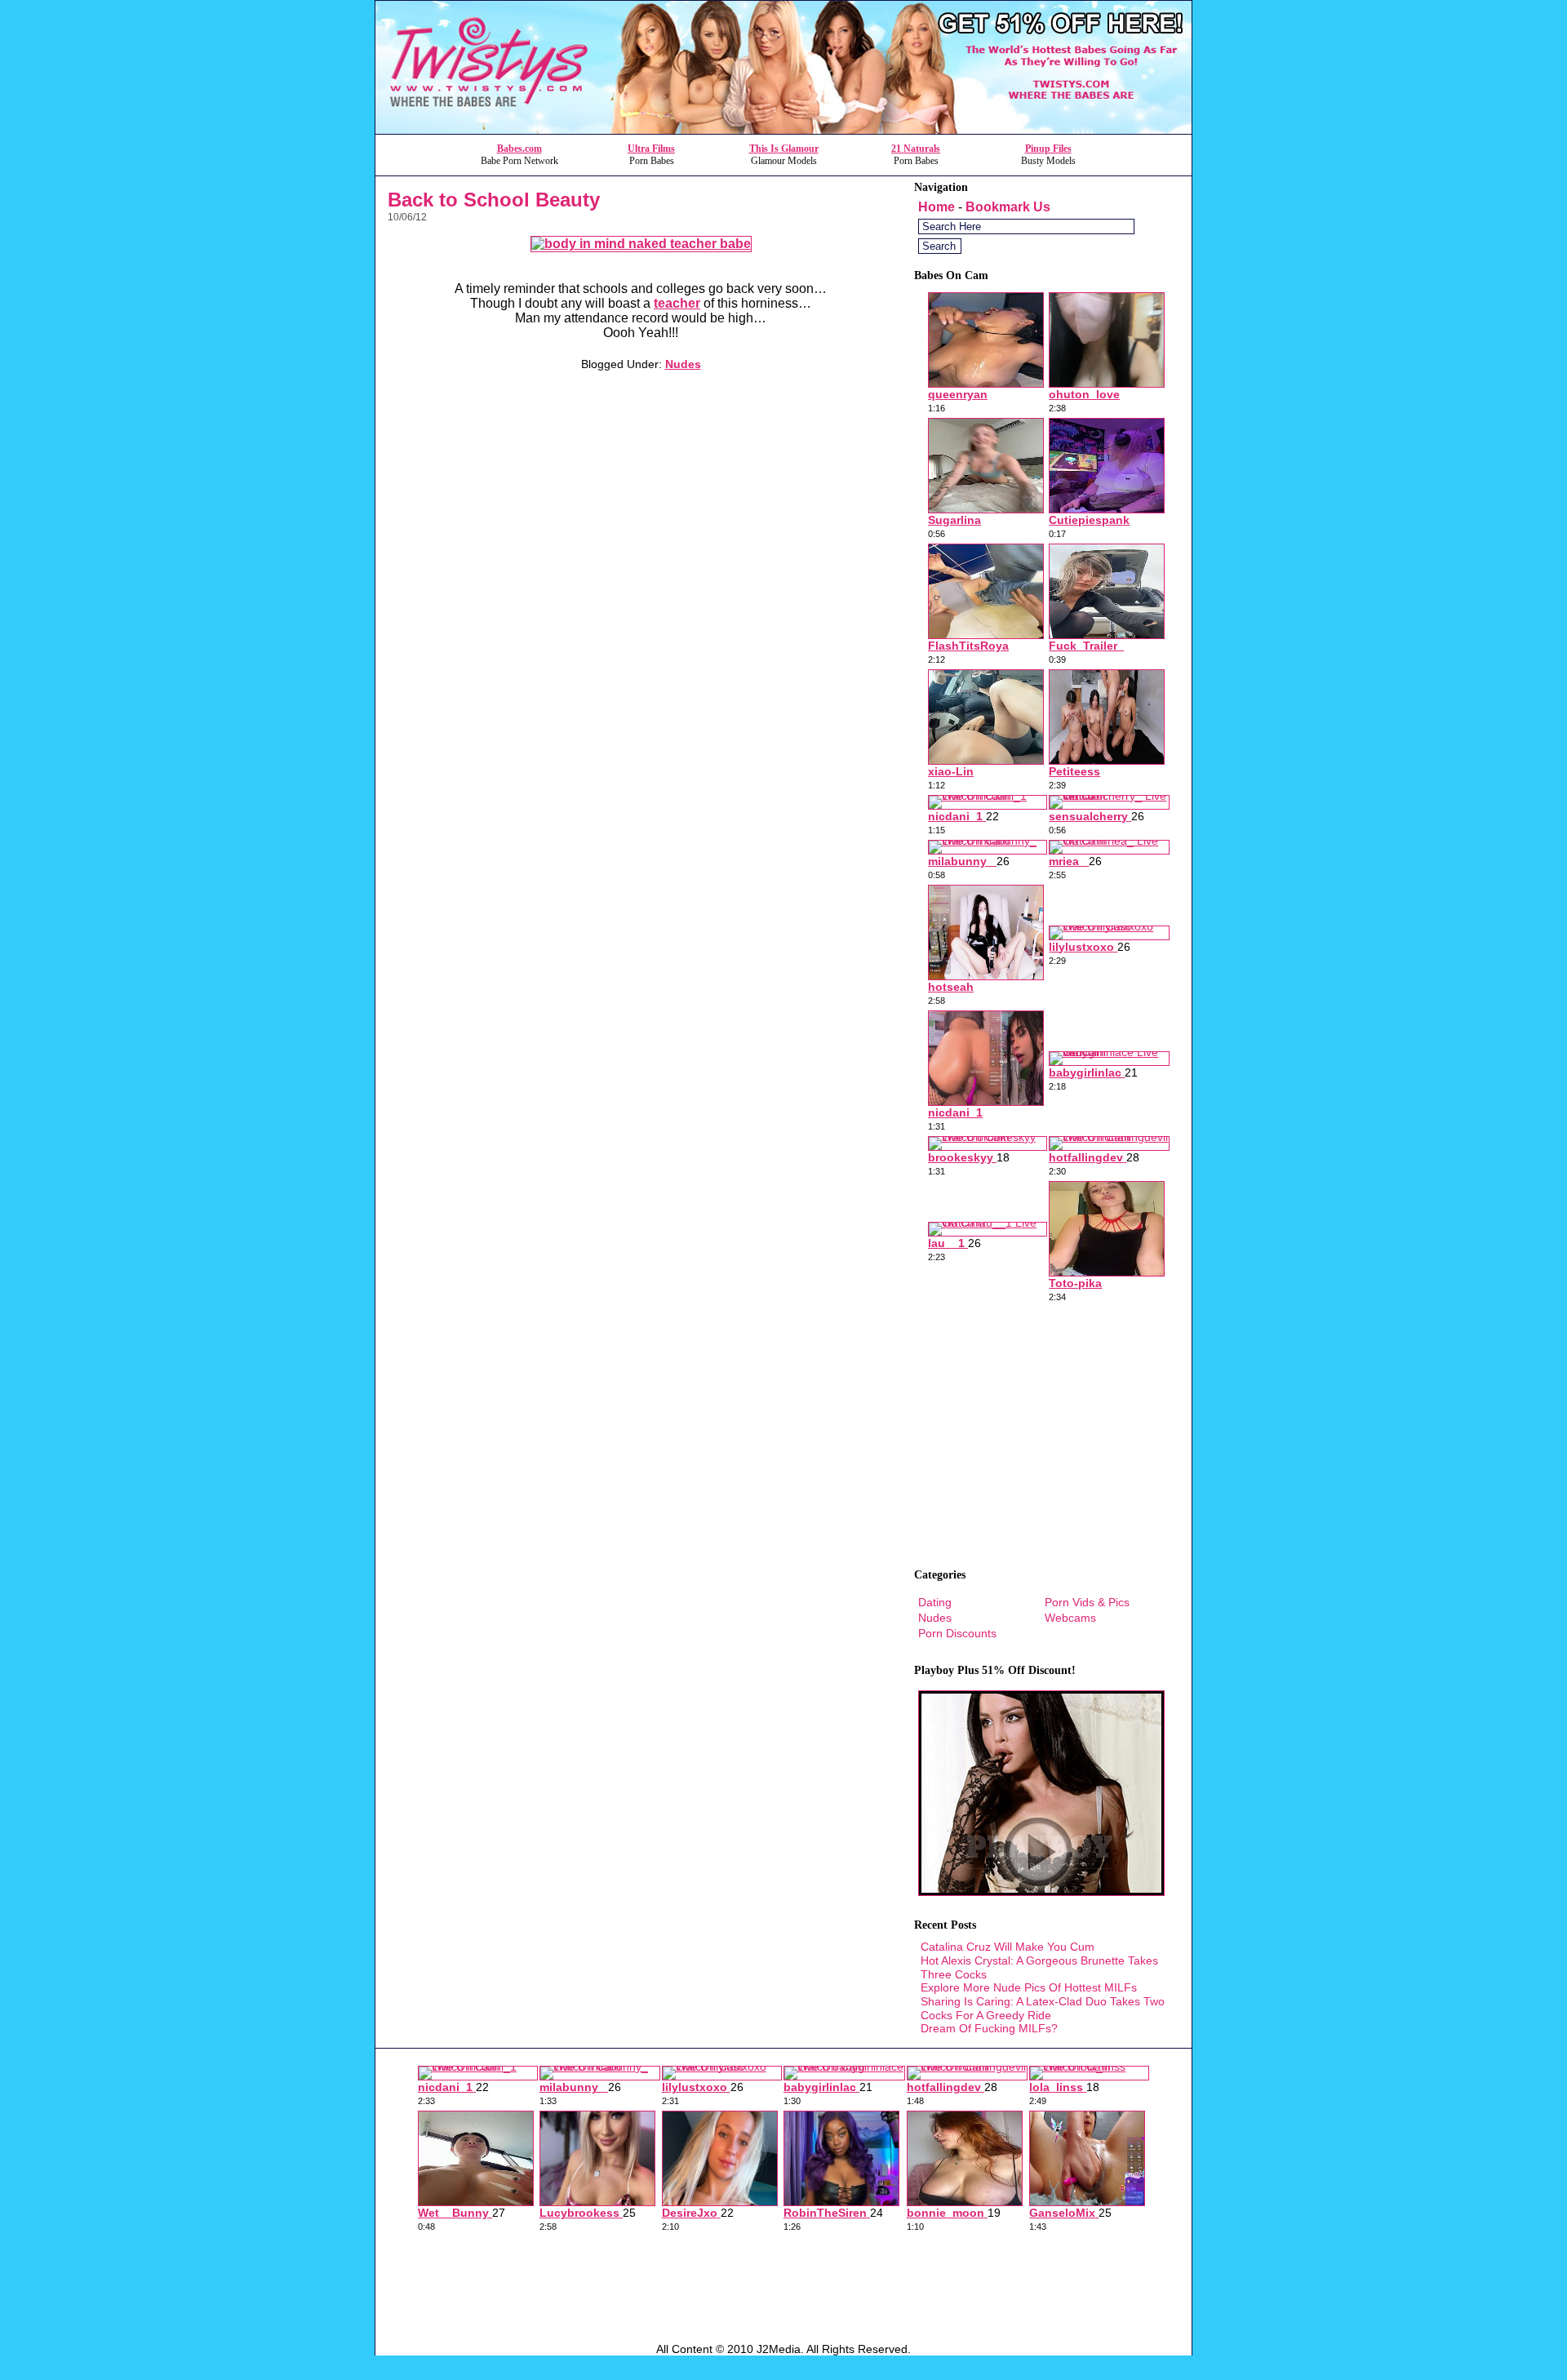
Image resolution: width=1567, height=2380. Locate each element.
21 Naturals (916, 149)
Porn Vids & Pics (1087, 1602)
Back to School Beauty (494, 200)
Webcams (1070, 1618)
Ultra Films (651, 149)
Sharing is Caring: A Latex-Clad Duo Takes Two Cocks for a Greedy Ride (1043, 2008)
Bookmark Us (1008, 207)
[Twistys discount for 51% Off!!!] (783, 129)
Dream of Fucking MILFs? (989, 2028)
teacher (677, 303)
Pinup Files (1048, 149)
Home (937, 207)
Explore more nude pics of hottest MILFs (1029, 1987)
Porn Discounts (957, 1633)
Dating (935, 1602)
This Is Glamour (784, 149)
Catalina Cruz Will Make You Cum (1008, 1947)
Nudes (683, 364)
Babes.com (519, 149)
